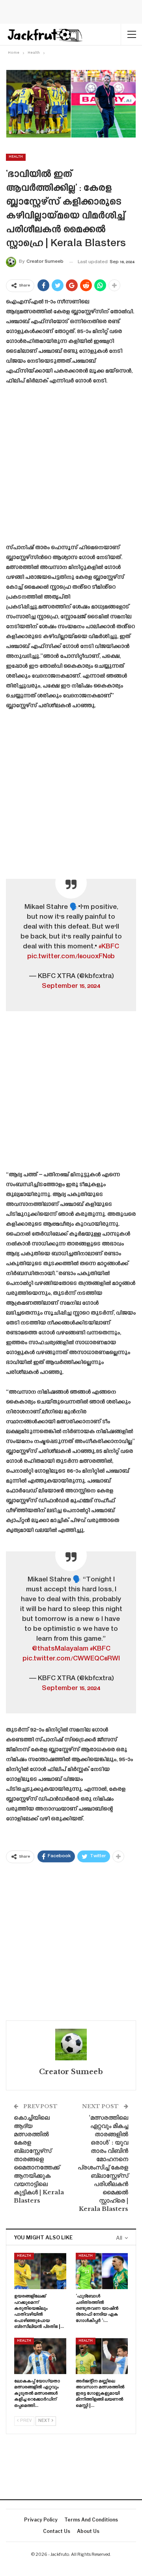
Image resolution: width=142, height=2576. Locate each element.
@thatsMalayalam (60, 1649)
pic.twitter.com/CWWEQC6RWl (71, 1659)
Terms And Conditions (91, 2520)
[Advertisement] (71, 467)
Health (16, 157)
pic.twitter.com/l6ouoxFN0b (71, 957)
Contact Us (57, 2531)
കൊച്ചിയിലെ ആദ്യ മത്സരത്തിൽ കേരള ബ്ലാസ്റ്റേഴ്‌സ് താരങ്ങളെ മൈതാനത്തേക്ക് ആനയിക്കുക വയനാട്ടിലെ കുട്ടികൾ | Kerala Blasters (39, 2159)
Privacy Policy (41, 2520)
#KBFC (109, 947)
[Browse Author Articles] (71, 2045)
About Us (88, 2531)
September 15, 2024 (71, 986)
